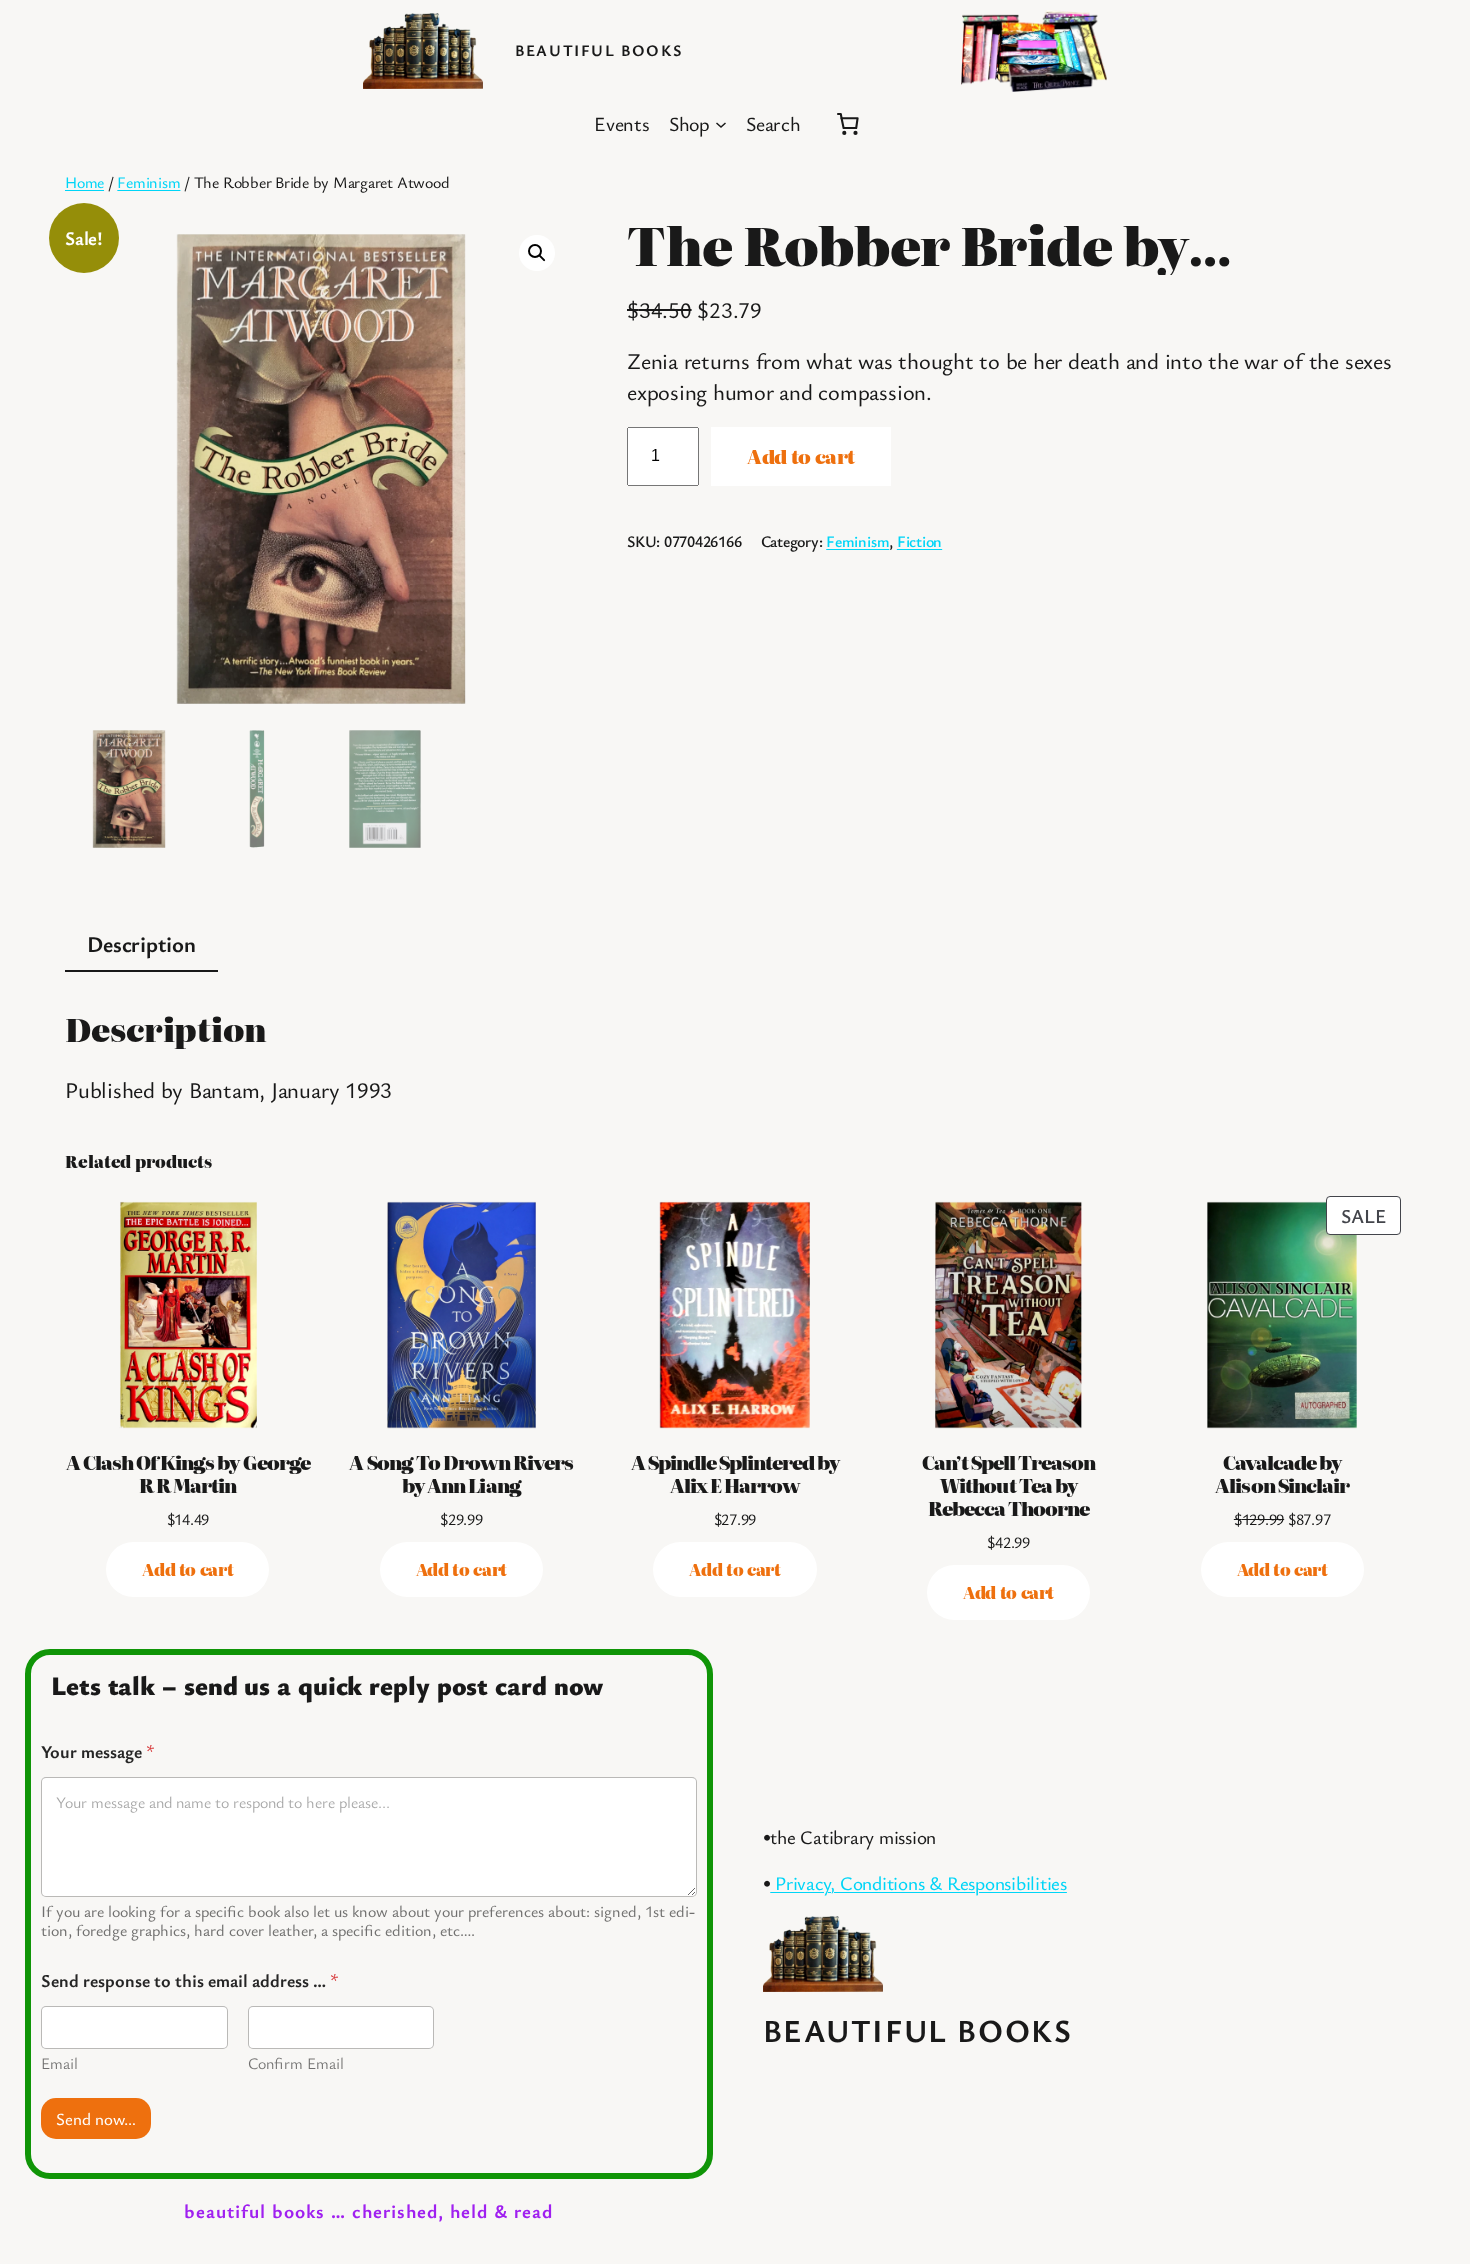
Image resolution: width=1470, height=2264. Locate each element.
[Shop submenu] (721, 124)
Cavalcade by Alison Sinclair (1282, 1473)
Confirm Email (296, 2063)
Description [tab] (141, 943)
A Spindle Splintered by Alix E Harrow (735, 1473)
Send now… (96, 2118)
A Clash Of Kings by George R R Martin (188, 1473)
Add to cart (801, 455)
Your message (98, 1751)
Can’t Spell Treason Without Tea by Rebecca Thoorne (1009, 1484)
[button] (537, 253)
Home (84, 182)
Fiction (919, 541)
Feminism (148, 182)
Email (59, 2063)
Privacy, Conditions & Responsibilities (918, 1883)
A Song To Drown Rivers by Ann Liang (461, 1473)
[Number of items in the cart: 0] (848, 124)
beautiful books (598, 50)
